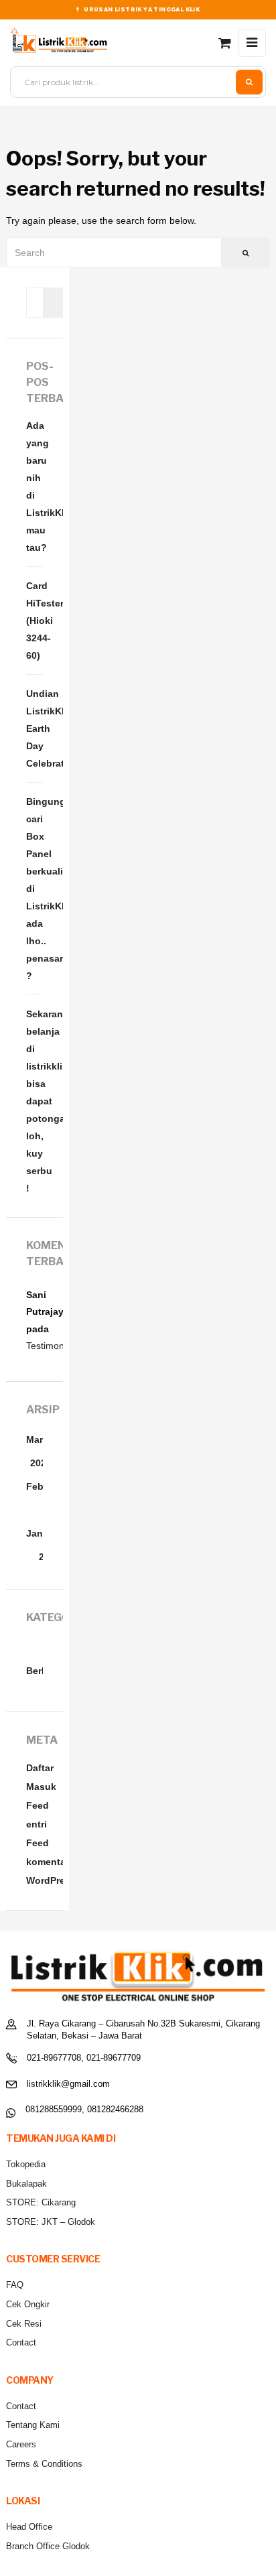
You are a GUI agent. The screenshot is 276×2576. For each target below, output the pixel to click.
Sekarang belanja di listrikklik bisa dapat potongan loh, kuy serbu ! (34, 1101)
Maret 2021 (39, 1451)
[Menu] (252, 43)
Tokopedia (26, 2164)
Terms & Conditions (44, 2464)
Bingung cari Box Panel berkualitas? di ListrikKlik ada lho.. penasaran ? (34, 889)
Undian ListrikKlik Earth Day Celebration (34, 728)
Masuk (41, 1787)
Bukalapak (26, 2184)
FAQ (15, 2285)
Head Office (29, 2527)
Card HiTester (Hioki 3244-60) (34, 621)
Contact (21, 2342)
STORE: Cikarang (41, 2202)
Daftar (40, 1768)
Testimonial (50, 1346)
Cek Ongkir (28, 2304)
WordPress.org (60, 1880)
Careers (21, 2444)
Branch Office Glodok (48, 2546)
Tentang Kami (33, 2425)
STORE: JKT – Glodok (51, 2222)
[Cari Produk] (249, 82)
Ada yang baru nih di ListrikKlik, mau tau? (34, 487)
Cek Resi (24, 2324)
